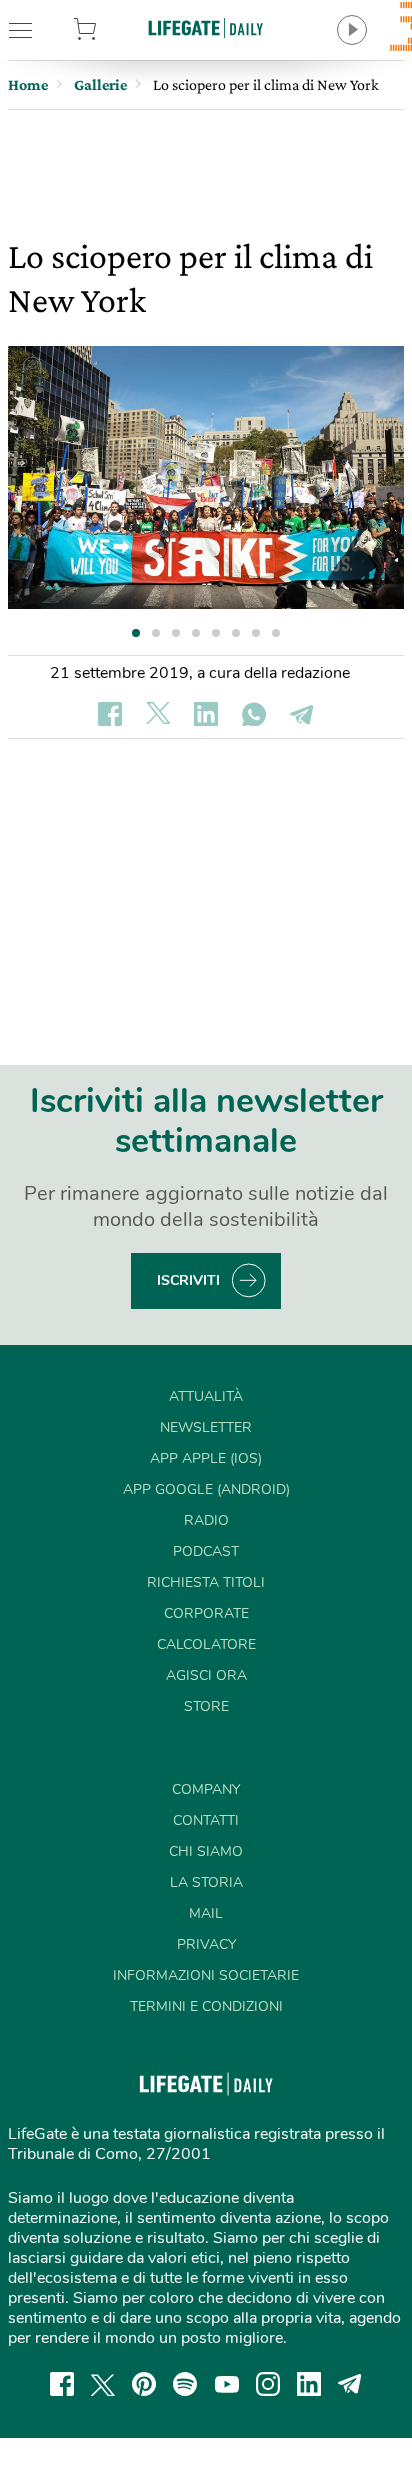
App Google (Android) (206, 1489)
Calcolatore (206, 1644)
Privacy (206, 1944)
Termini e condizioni (206, 2006)
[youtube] (227, 2384)
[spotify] (185, 2384)
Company (206, 1789)
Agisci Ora (206, 1675)
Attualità (206, 1396)
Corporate (206, 1613)
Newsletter (206, 1427)
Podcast (206, 1551)
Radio (206, 1520)
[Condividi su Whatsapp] (254, 714)
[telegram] (350, 2384)
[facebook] (62, 2384)
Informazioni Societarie (206, 1975)
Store (113, 30)
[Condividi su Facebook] (110, 714)
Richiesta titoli (206, 1582)
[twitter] (103, 2384)
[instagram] (268, 2384)
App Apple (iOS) (206, 1458)
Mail (206, 1913)
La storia (206, 1882)
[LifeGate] (206, 27)
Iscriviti (188, 1280)
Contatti (206, 1820)
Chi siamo (206, 1851)
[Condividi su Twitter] (158, 714)
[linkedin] (309, 2384)
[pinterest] (144, 2384)
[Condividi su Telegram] (302, 714)
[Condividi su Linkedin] (206, 714)
